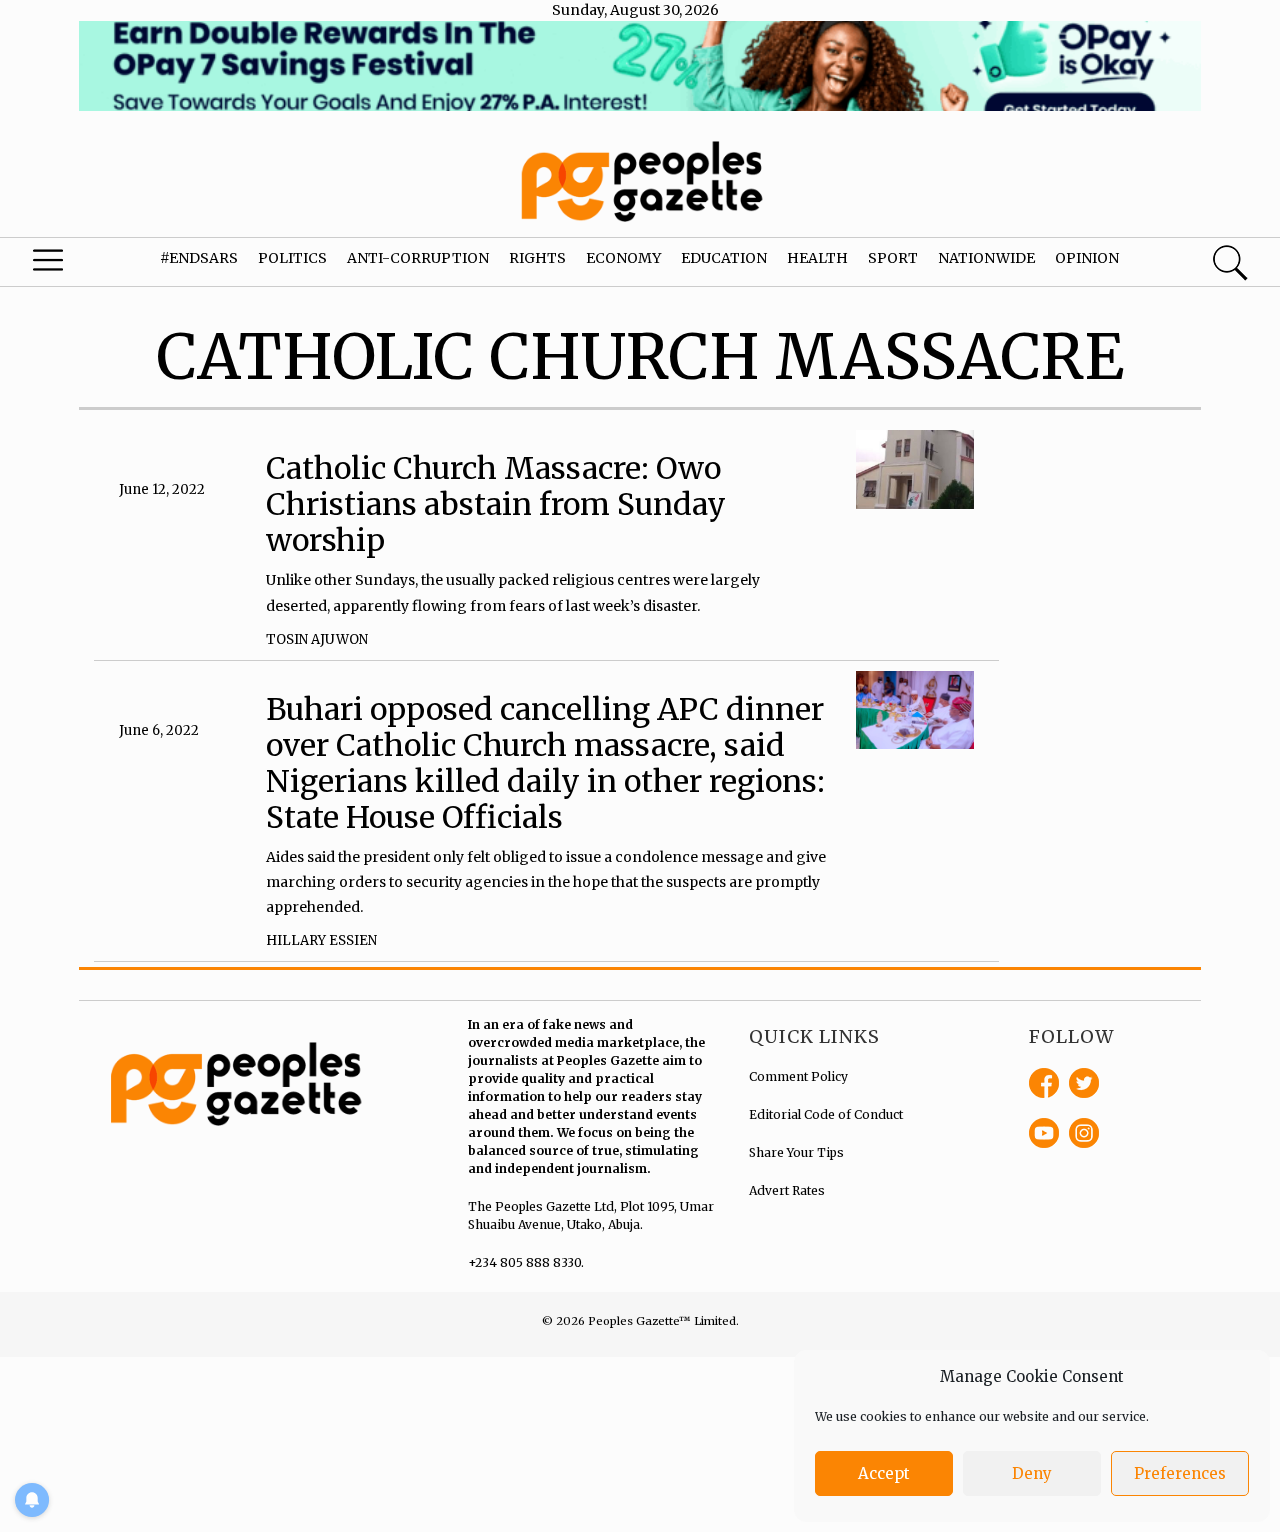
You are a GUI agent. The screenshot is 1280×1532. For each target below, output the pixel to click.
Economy (623, 258)
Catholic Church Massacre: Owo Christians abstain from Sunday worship (496, 504)
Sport (893, 258)
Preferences (1180, 1473)
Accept (884, 1473)
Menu (70, 265)
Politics (292, 258)
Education (724, 258)
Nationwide (986, 258)
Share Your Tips (796, 1152)
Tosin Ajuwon (317, 639)
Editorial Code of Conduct (826, 1114)
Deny (1032, 1473)
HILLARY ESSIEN (321, 940)
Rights (537, 258)
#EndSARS (199, 258)
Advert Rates (787, 1190)
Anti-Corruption (418, 258)
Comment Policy (798, 1076)
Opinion (1087, 258)
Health (817, 258)
